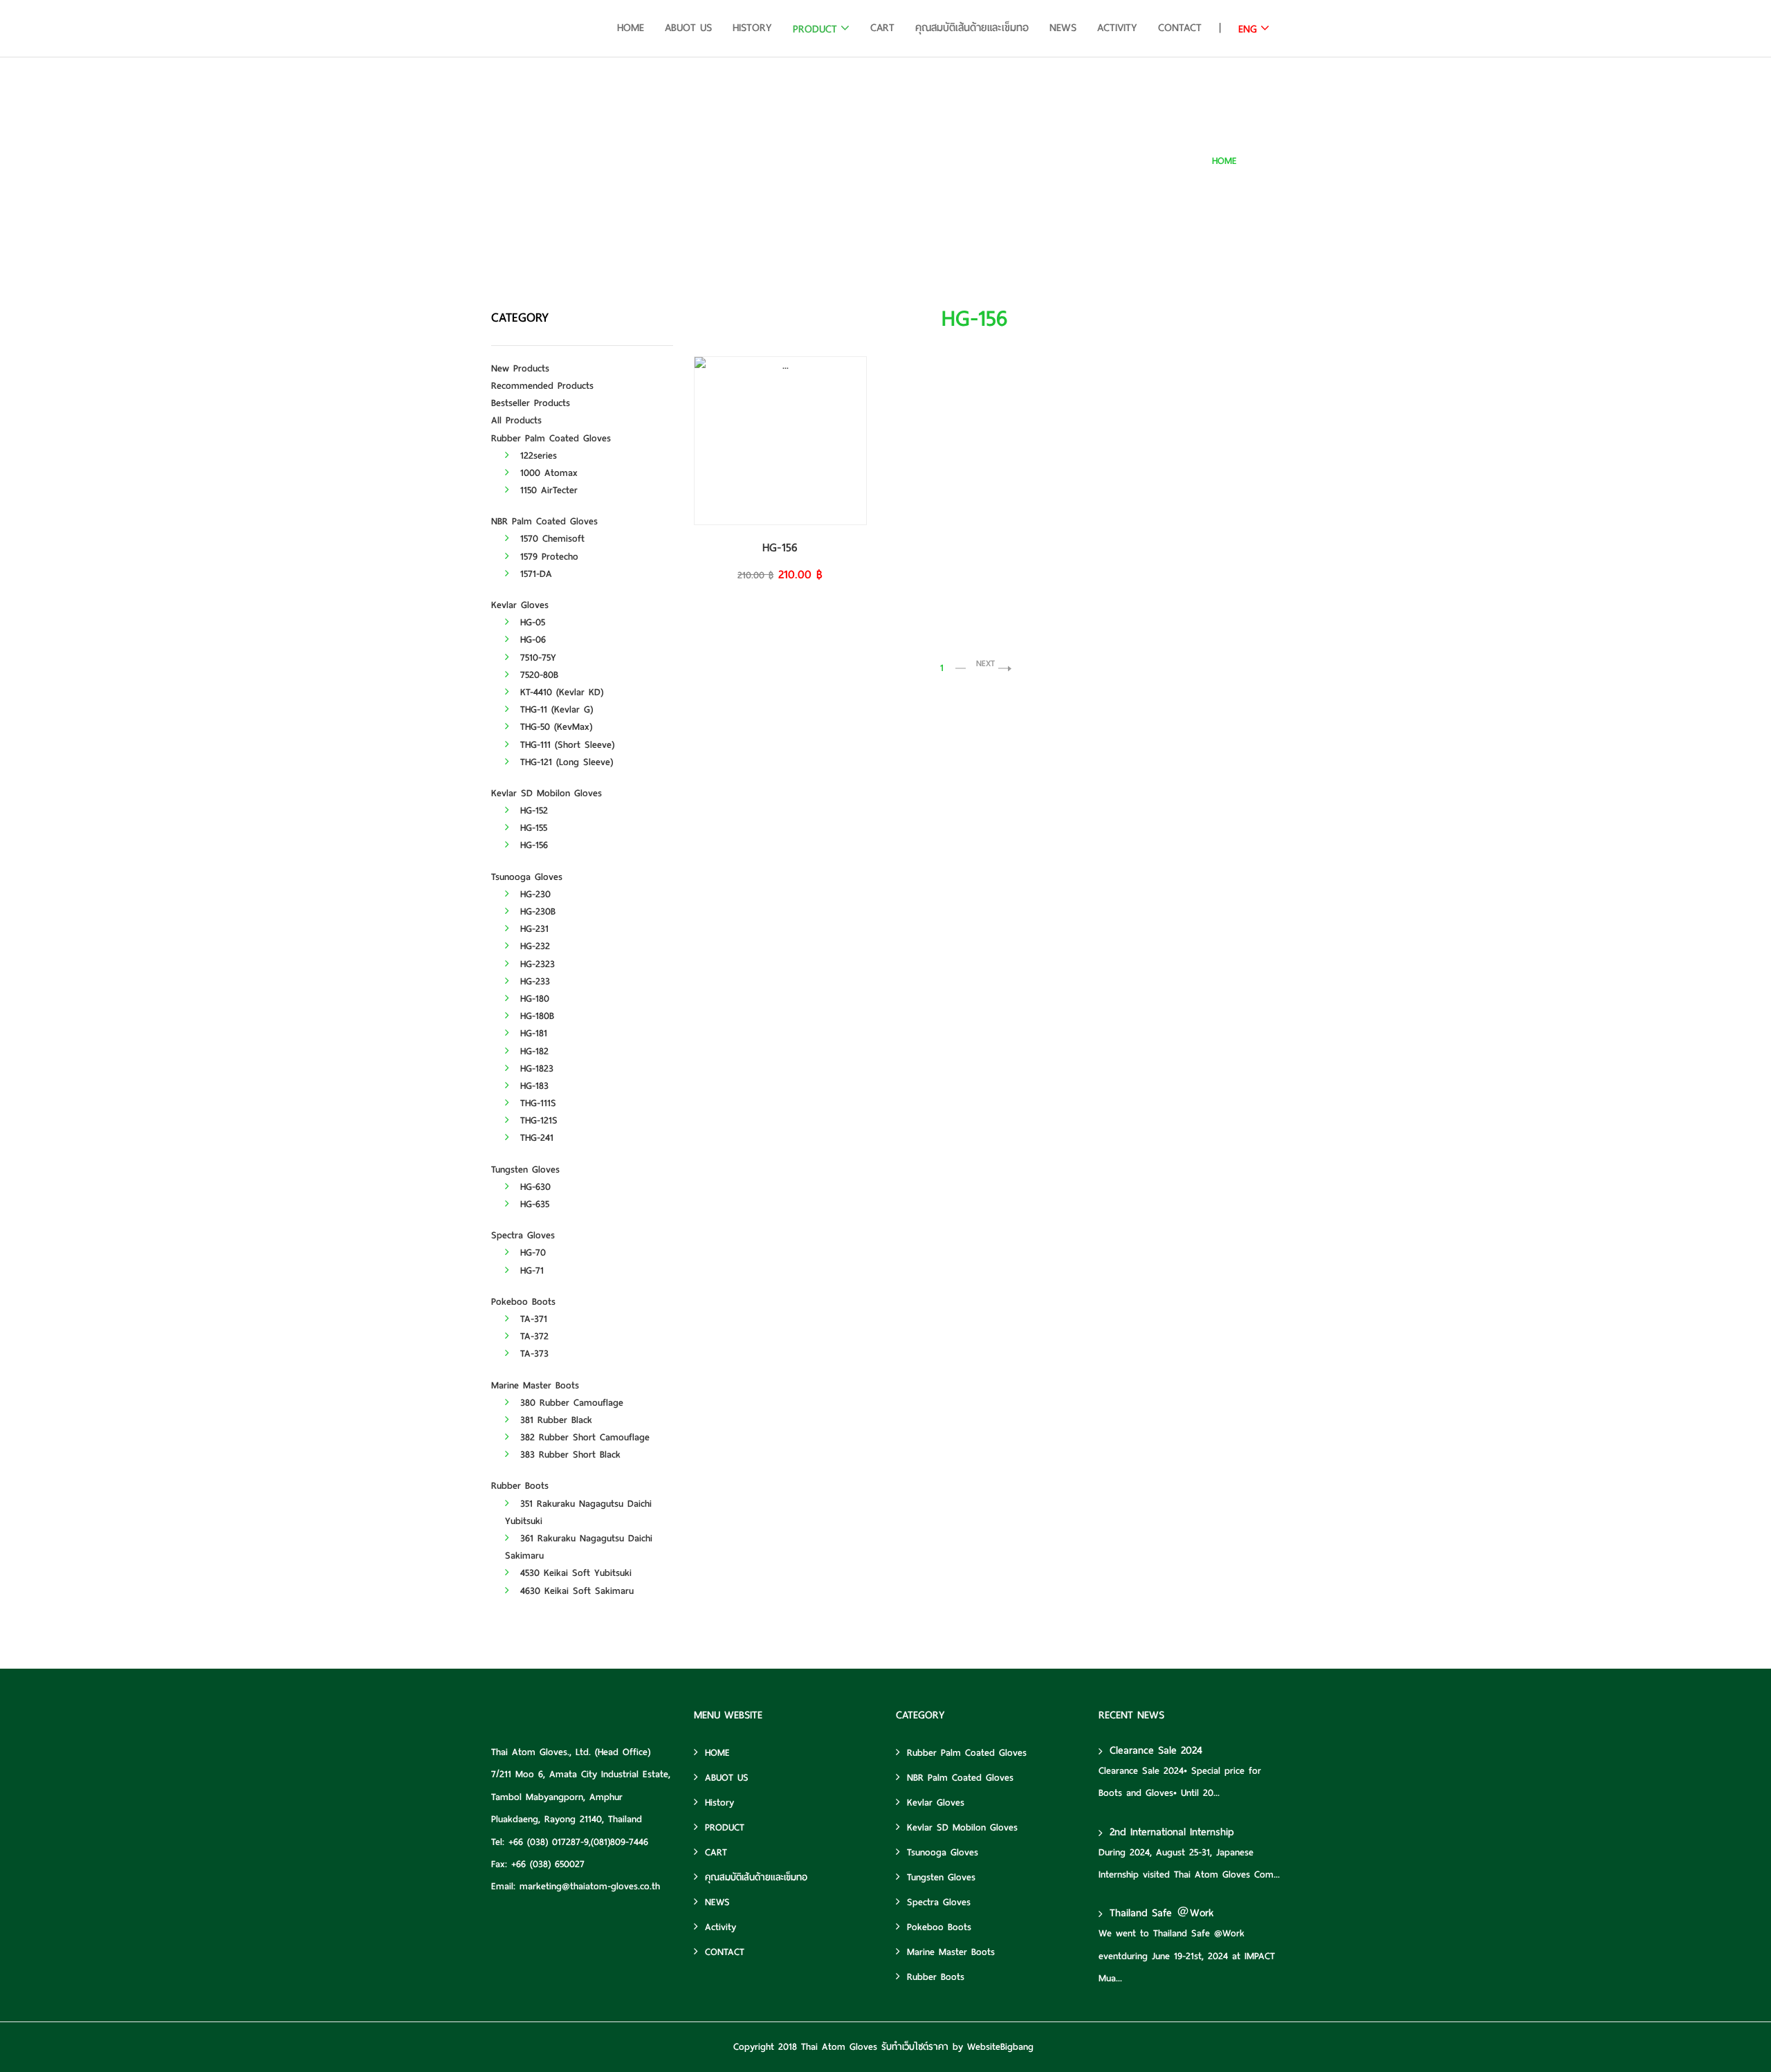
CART (882, 28)
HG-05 (531, 622)
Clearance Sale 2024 (1156, 1750)
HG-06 (531, 640)
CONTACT (1180, 28)
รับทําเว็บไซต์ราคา (915, 2047)
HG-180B (535, 1016)
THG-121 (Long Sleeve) (565, 762)
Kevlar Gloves (520, 605)
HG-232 (533, 946)
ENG (1248, 29)
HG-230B (536, 911)
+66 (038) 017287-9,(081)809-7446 (578, 1842)
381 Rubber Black (554, 1420)
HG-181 (532, 1033)
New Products (520, 368)
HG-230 (533, 894)
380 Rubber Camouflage (570, 1403)
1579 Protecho (547, 557)
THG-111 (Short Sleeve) (565, 745)
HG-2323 (535, 964)
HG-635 (533, 1204)
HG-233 (533, 981)
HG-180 (533, 999)
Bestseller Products (531, 403)
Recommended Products (542, 386)
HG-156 (1266, 161)
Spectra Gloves (523, 1235)
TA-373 (532, 1354)
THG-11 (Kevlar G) (554, 709)
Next (985, 663)
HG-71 (530, 1271)
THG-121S (537, 1120)
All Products (516, 420)
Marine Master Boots (535, 1385)
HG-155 (532, 828)
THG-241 (535, 1138)
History (752, 28)
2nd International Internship (1172, 1832)
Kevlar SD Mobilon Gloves (547, 793)
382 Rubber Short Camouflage (583, 1437)
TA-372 (532, 1336)
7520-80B (537, 675)
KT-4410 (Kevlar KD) (560, 692)
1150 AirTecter (547, 490)
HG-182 (532, 1051)
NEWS (1063, 28)
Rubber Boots (520, 1486)
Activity (1117, 28)
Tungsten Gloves (525, 1170)
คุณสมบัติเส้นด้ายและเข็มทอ (972, 28)
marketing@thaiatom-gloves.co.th (590, 1886)
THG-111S (536, 1103)
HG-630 (533, 1187)
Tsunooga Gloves (527, 877)
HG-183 (532, 1086)
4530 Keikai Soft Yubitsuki (574, 1573)
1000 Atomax (547, 473)
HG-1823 (535, 1069)
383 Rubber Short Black (568, 1455)
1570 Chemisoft (550, 539)
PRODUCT (815, 29)
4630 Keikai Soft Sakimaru (575, 1591)
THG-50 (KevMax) (554, 727)
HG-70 (531, 1253)
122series (536, 456)
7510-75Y (536, 658)
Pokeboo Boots (523, 1302)
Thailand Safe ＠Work (1162, 1913)
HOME (631, 28)
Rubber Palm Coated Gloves (551, 438)
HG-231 (532, 929)
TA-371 (532, 1319)
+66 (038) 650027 (548, 1864)
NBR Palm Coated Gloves (544, 521)
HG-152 (532, 810)
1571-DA (534, 574)
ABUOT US (688, 28)
